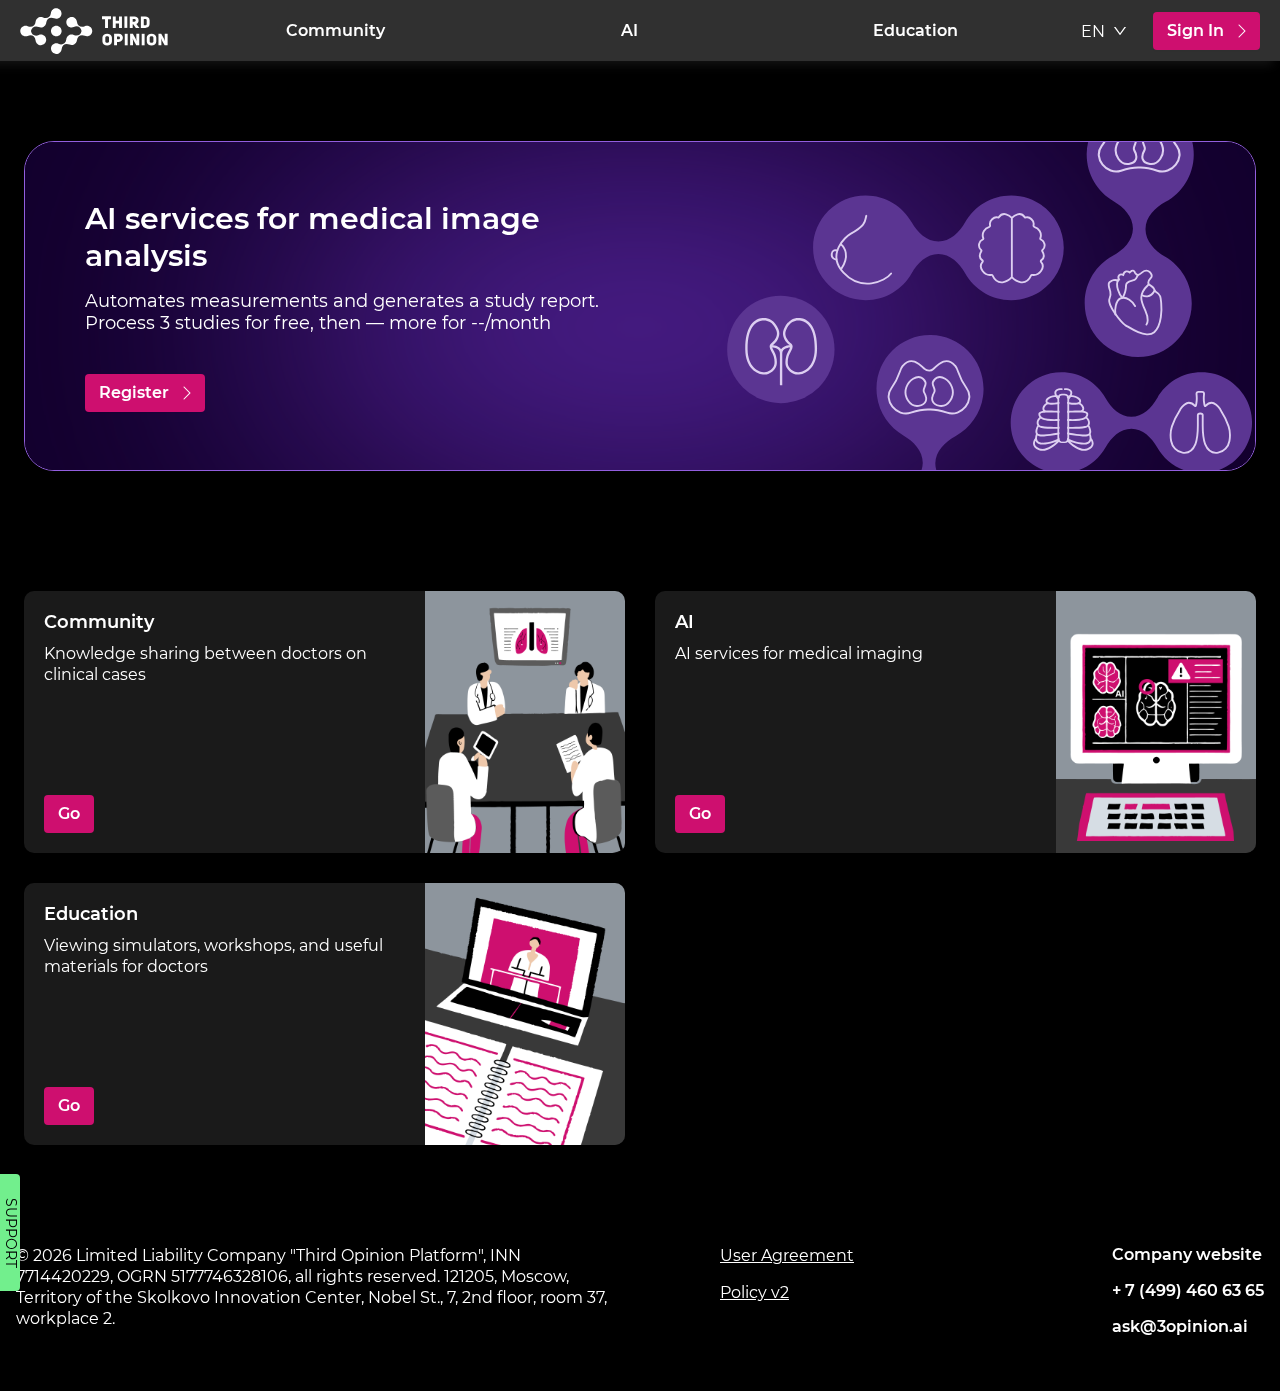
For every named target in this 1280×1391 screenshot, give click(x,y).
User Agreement (787, 1255)
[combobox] (1105, 34)
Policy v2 (754, 1292)
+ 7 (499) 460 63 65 (1188, 1290)
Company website (1187, 1254)
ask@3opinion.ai (1180, 1326)
